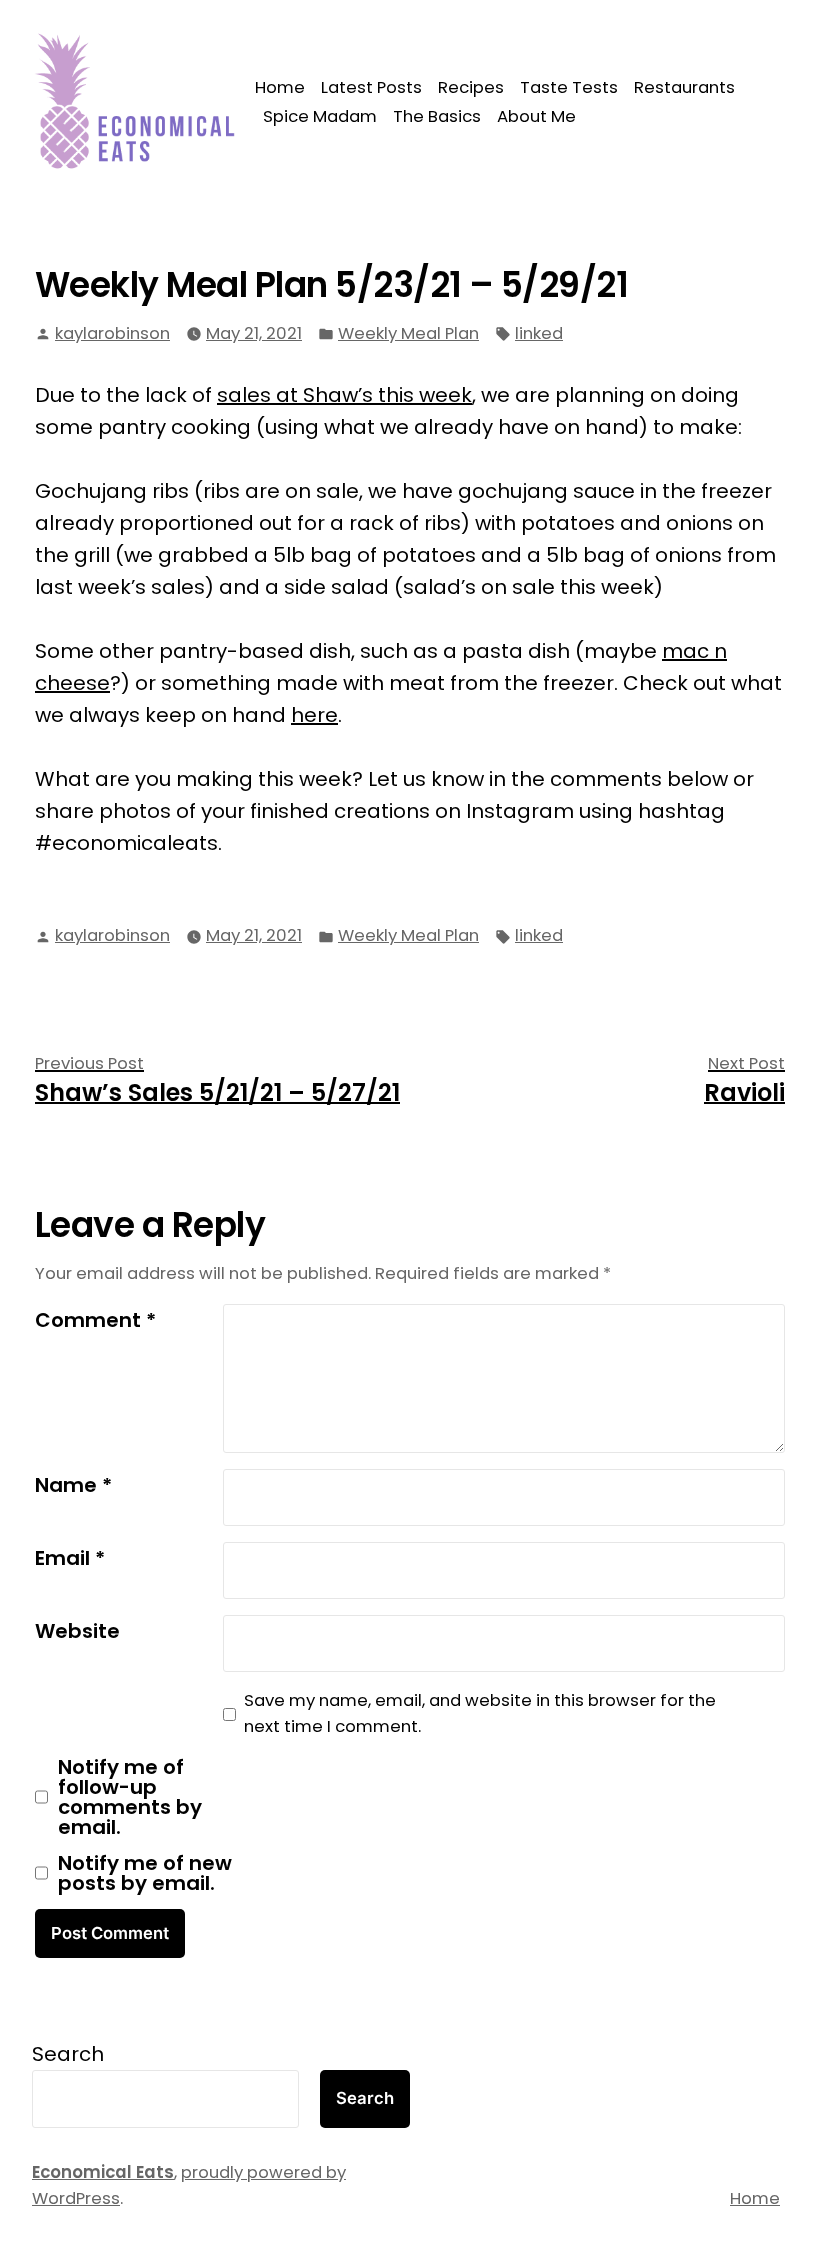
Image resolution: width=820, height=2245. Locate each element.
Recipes (471, 87)
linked (539, 333)
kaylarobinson (112, 333)
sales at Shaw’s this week (344, 395)
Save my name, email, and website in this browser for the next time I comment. (480, 1714)
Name (73, 1485)
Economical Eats (103, 2172)
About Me (536, 116)
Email (70, 1558)
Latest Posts (371, 87)
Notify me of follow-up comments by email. (130, 1797)
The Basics (437, 116)
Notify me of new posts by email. (145, 1873)
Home (280, 87)
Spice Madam (320, 116)
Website (77, 1631)
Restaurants (684, 87)
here (314, 715)
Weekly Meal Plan (408, 333)
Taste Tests (569, 87)
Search (68, 2054)
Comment (95, 1320)
